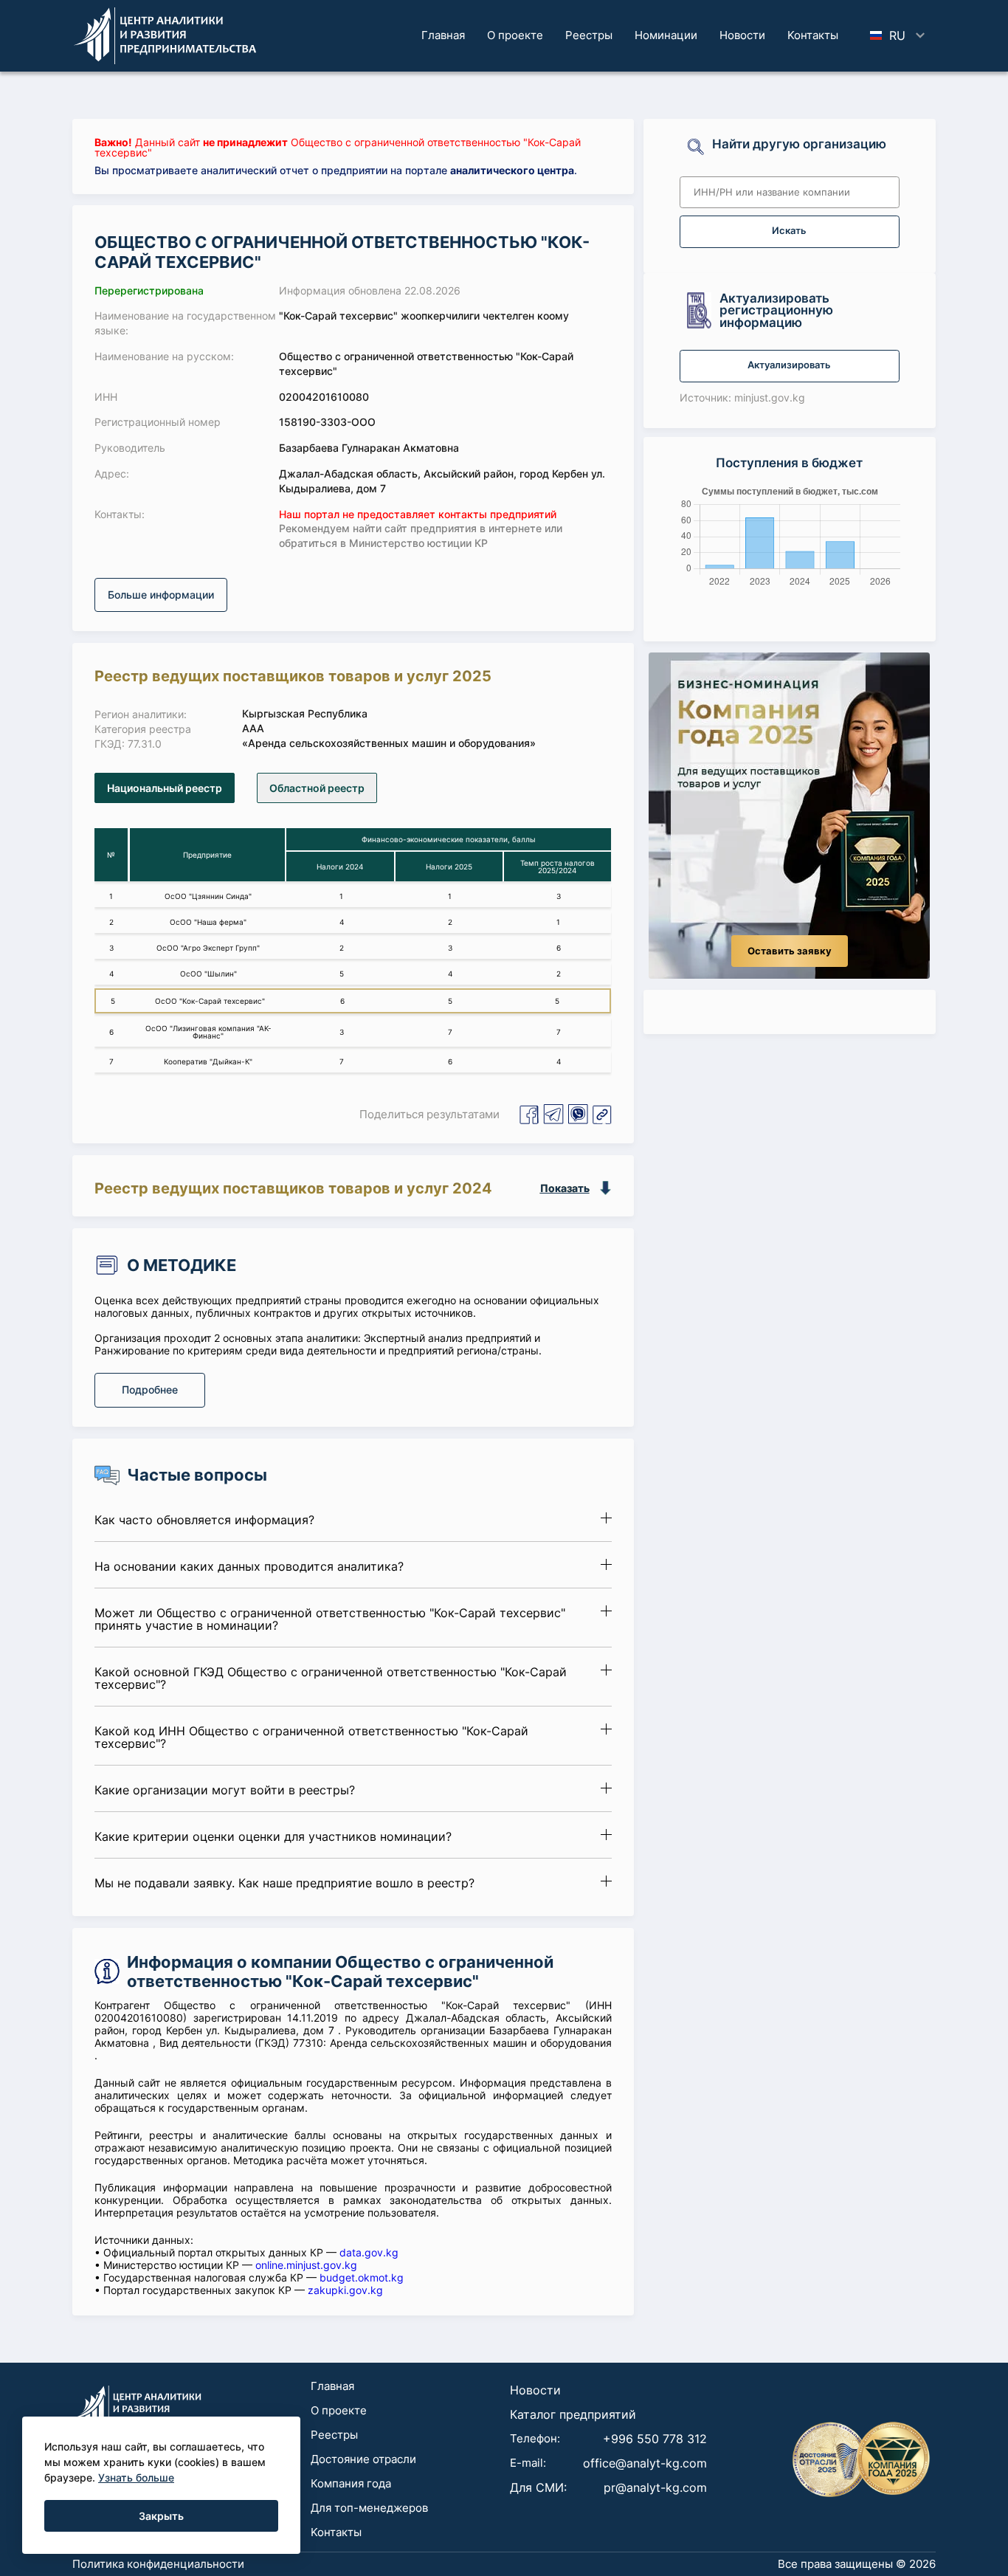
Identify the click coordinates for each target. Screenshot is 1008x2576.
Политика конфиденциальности (158, 2564)
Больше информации (161, 595)
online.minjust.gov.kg (306, 2265)
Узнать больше (136, 2477)
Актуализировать (789, 365)
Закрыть (161, 2516)
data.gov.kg (369, 2252)
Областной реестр (317, 788)
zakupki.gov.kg (345, 2290)
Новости (742, 35)
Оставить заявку (790, 951)
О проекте (515, 35)
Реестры (589, 35)
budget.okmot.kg (362, 2277)
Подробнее (150, 1389)
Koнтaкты (813, 35)
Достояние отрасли (363, 2459)
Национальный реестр (165, 788)
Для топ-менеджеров (369, 2508)
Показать (565, 1188)
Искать (789, 231)
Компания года (351, 2483)
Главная (443, 35)
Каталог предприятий (573, 2414)
